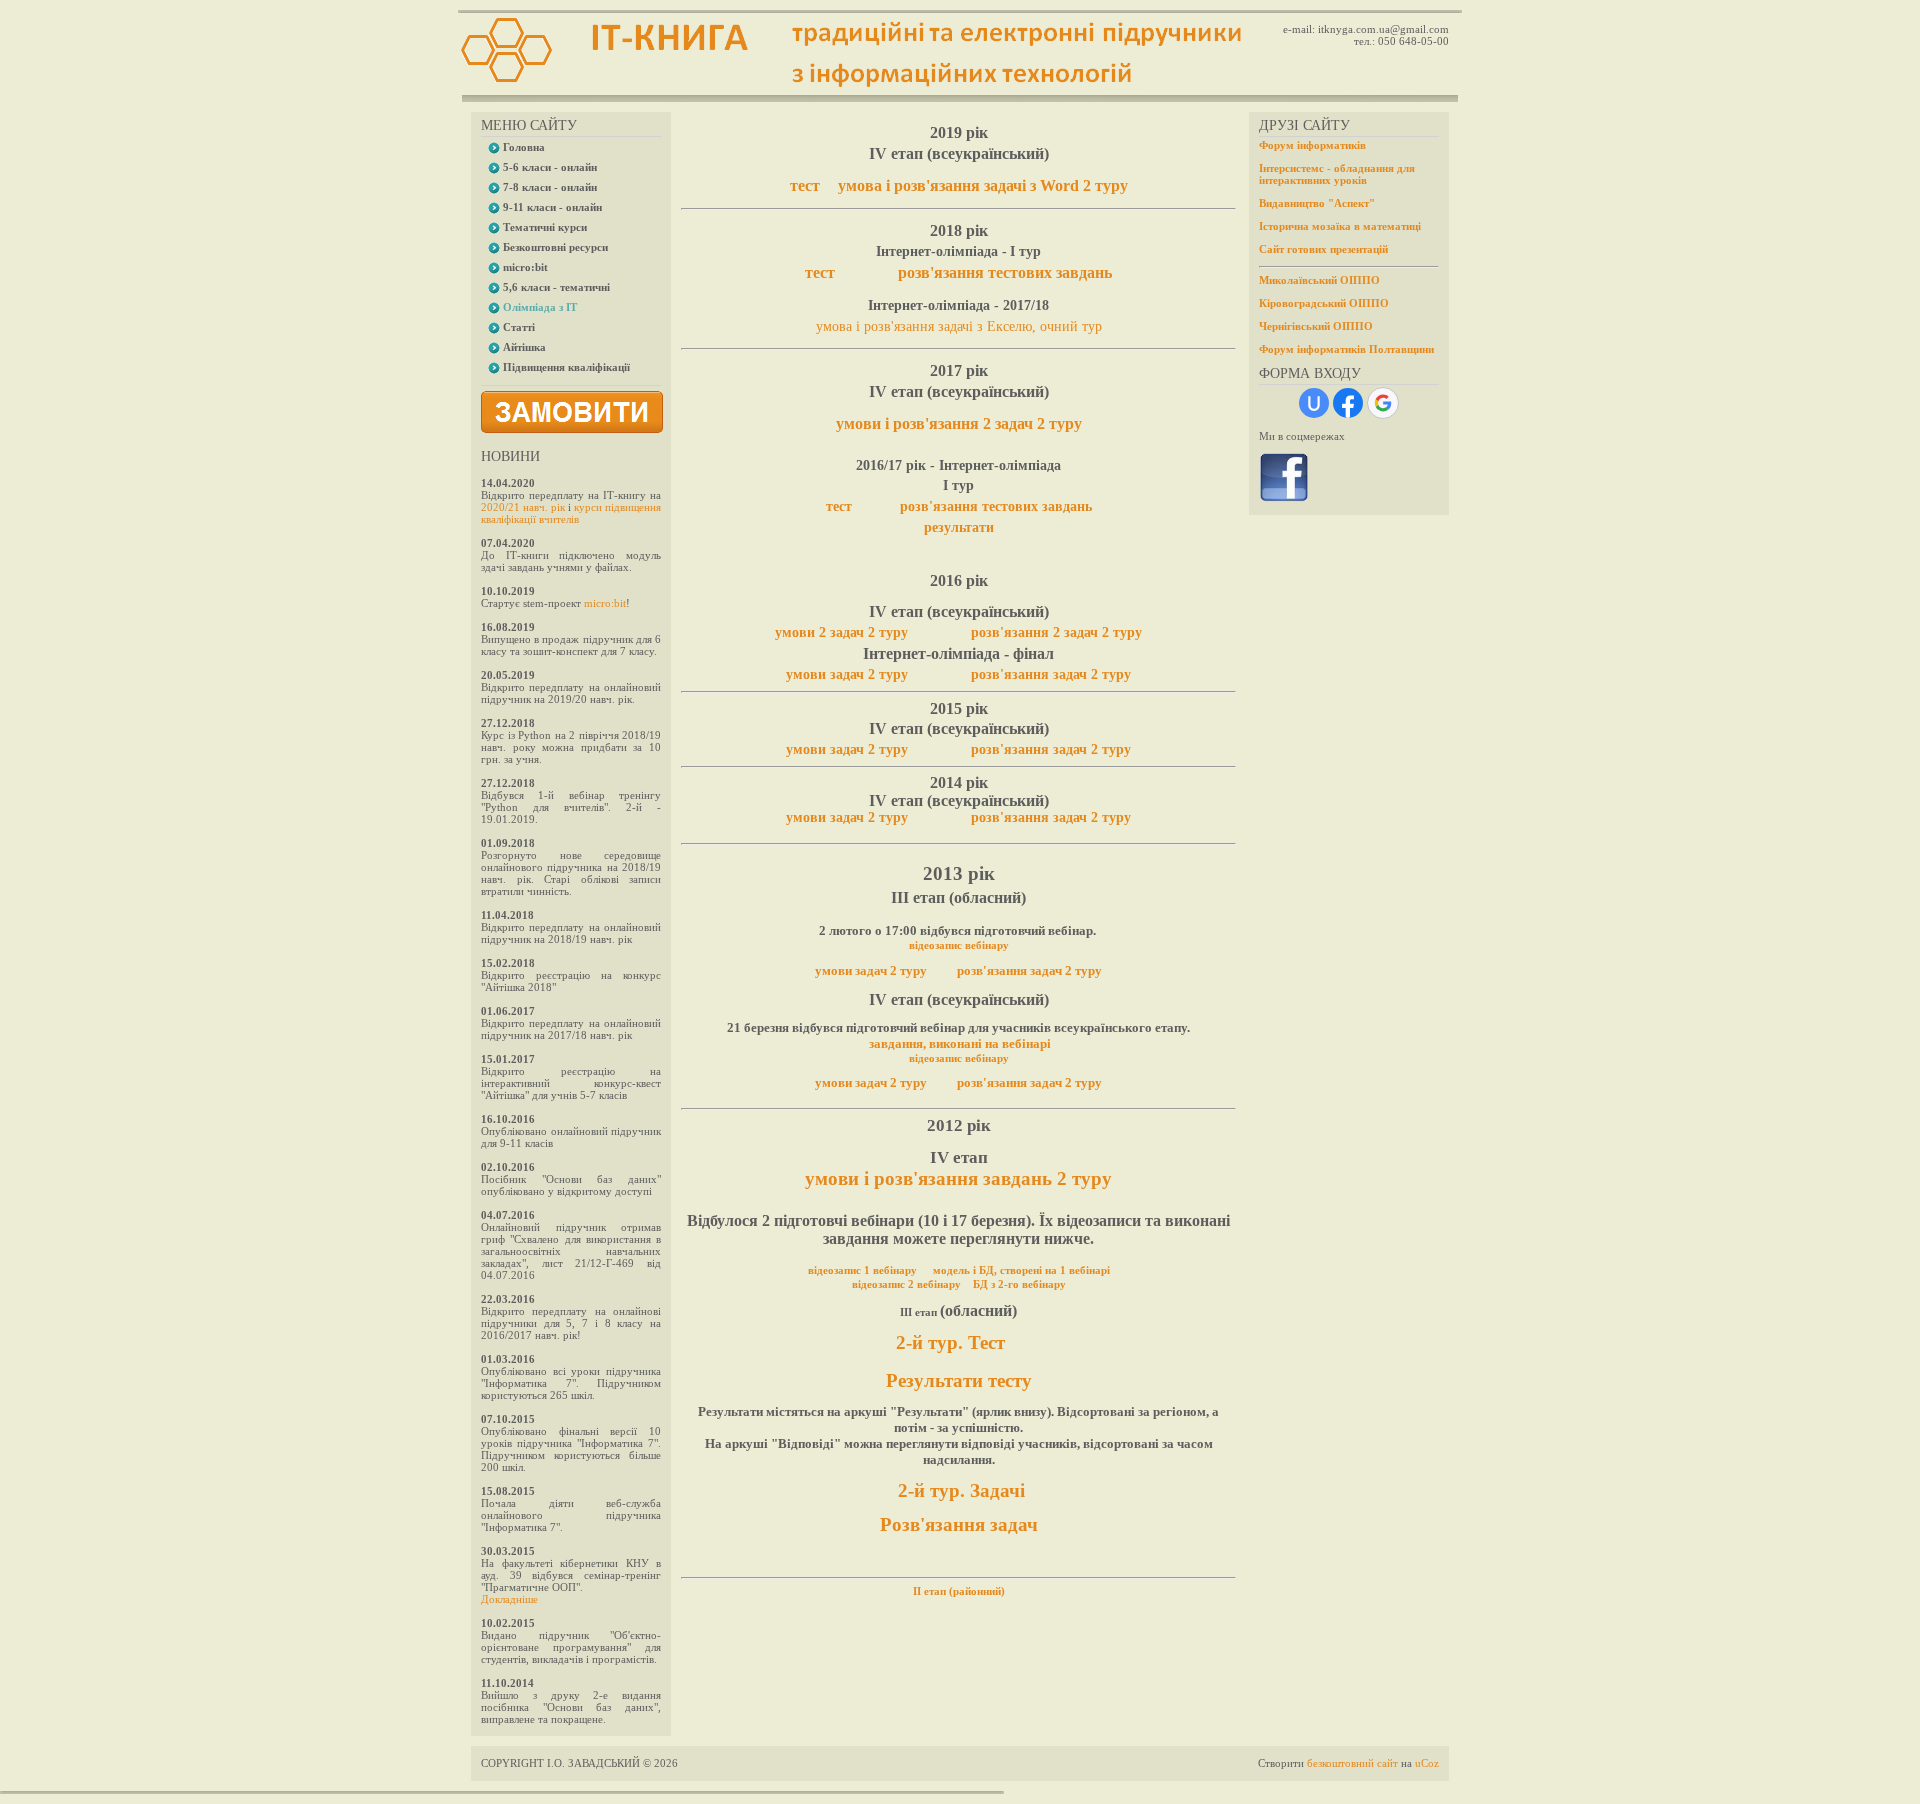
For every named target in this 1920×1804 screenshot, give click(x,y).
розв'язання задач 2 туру (1051, 674)
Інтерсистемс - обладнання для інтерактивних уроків (1337, 174)
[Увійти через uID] (1314, 403)
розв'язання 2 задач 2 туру (1056, 632)
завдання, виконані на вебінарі (960, 1043)
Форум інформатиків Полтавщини (1346, 349)
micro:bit (605, 603)
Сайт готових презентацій (1323, 249)
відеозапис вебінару (959, 945)
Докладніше (509, 1599)
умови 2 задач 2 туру (841, 632)
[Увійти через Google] (1383, 403)
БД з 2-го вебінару (1019, 1284)
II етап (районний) (959, 1591)
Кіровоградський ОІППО (1324, 303)
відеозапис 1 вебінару (862, 1270)
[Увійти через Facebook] (1348, 403)
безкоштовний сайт (1352, 1763)
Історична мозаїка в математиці (1340, 226)
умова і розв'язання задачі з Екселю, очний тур (959, 326)
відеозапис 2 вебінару (906, 1284)
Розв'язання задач (959, 1524)
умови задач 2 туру (847, 674)
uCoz (1427, 1763)
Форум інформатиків (1312, 145)
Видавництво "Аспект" (1317, 203)
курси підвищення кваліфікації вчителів (571, 513)
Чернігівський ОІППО (1316, 326)
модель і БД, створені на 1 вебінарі (1021, 1270)
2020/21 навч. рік (523, 507)
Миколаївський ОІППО (1319, 280)
